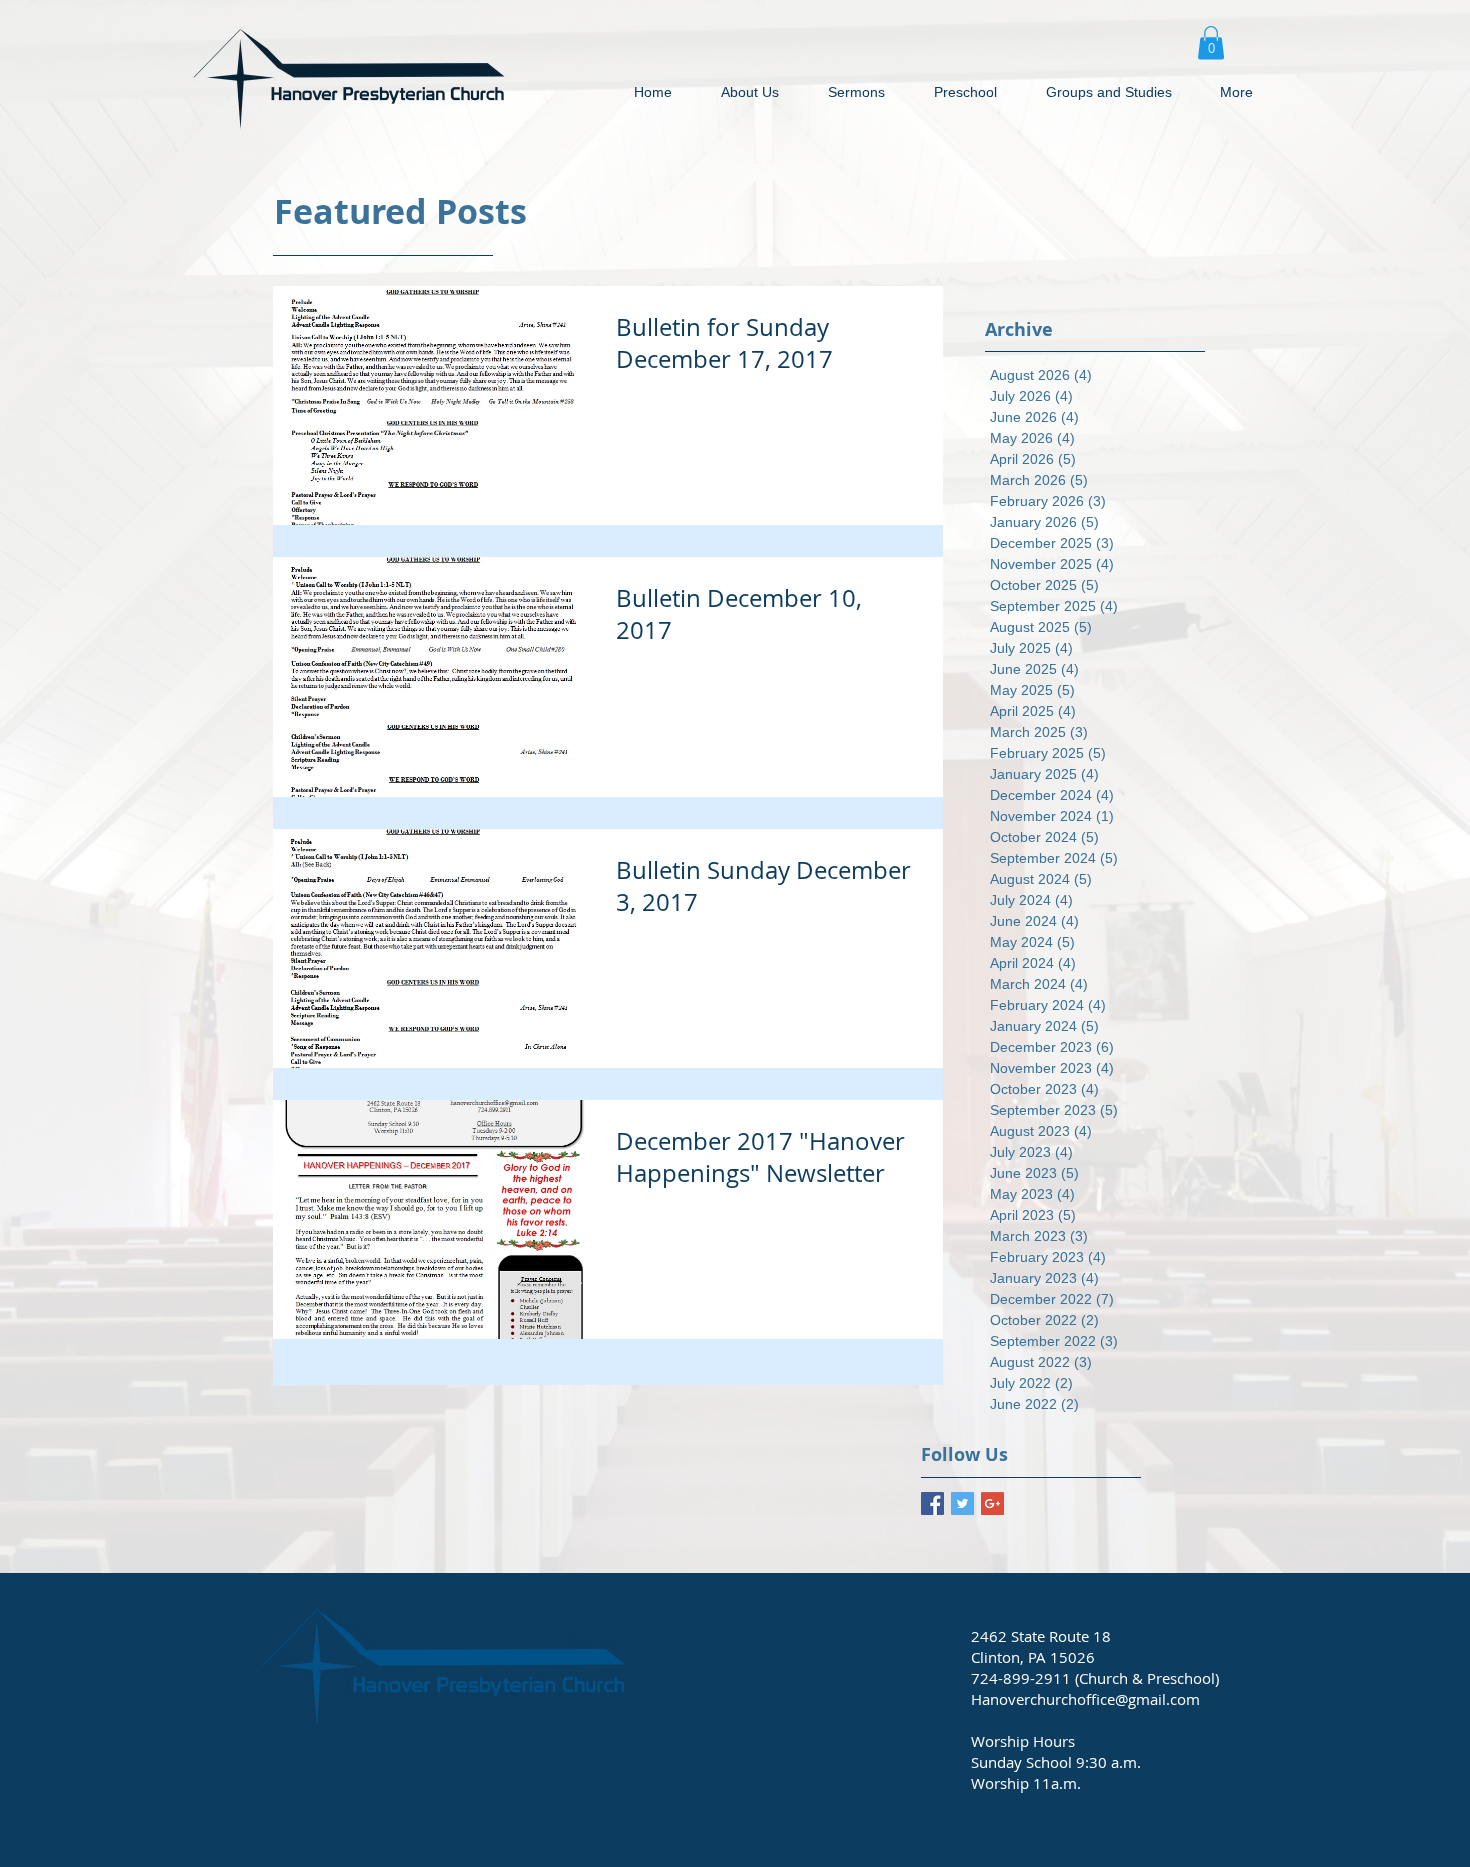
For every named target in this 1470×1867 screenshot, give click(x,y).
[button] (1211, 42)
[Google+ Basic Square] (992, 1503)
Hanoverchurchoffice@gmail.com (1085, 1699)
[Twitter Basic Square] (962, 1503)
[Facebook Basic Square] (932, 1503)
